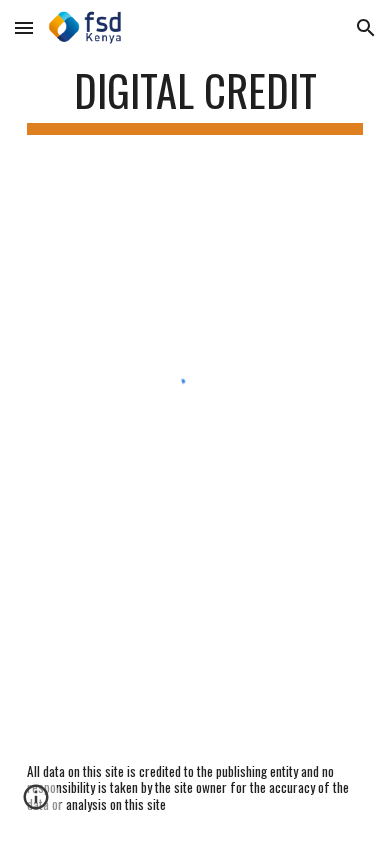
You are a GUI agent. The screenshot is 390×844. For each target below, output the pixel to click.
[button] (24, 27)
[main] (195, 99)
